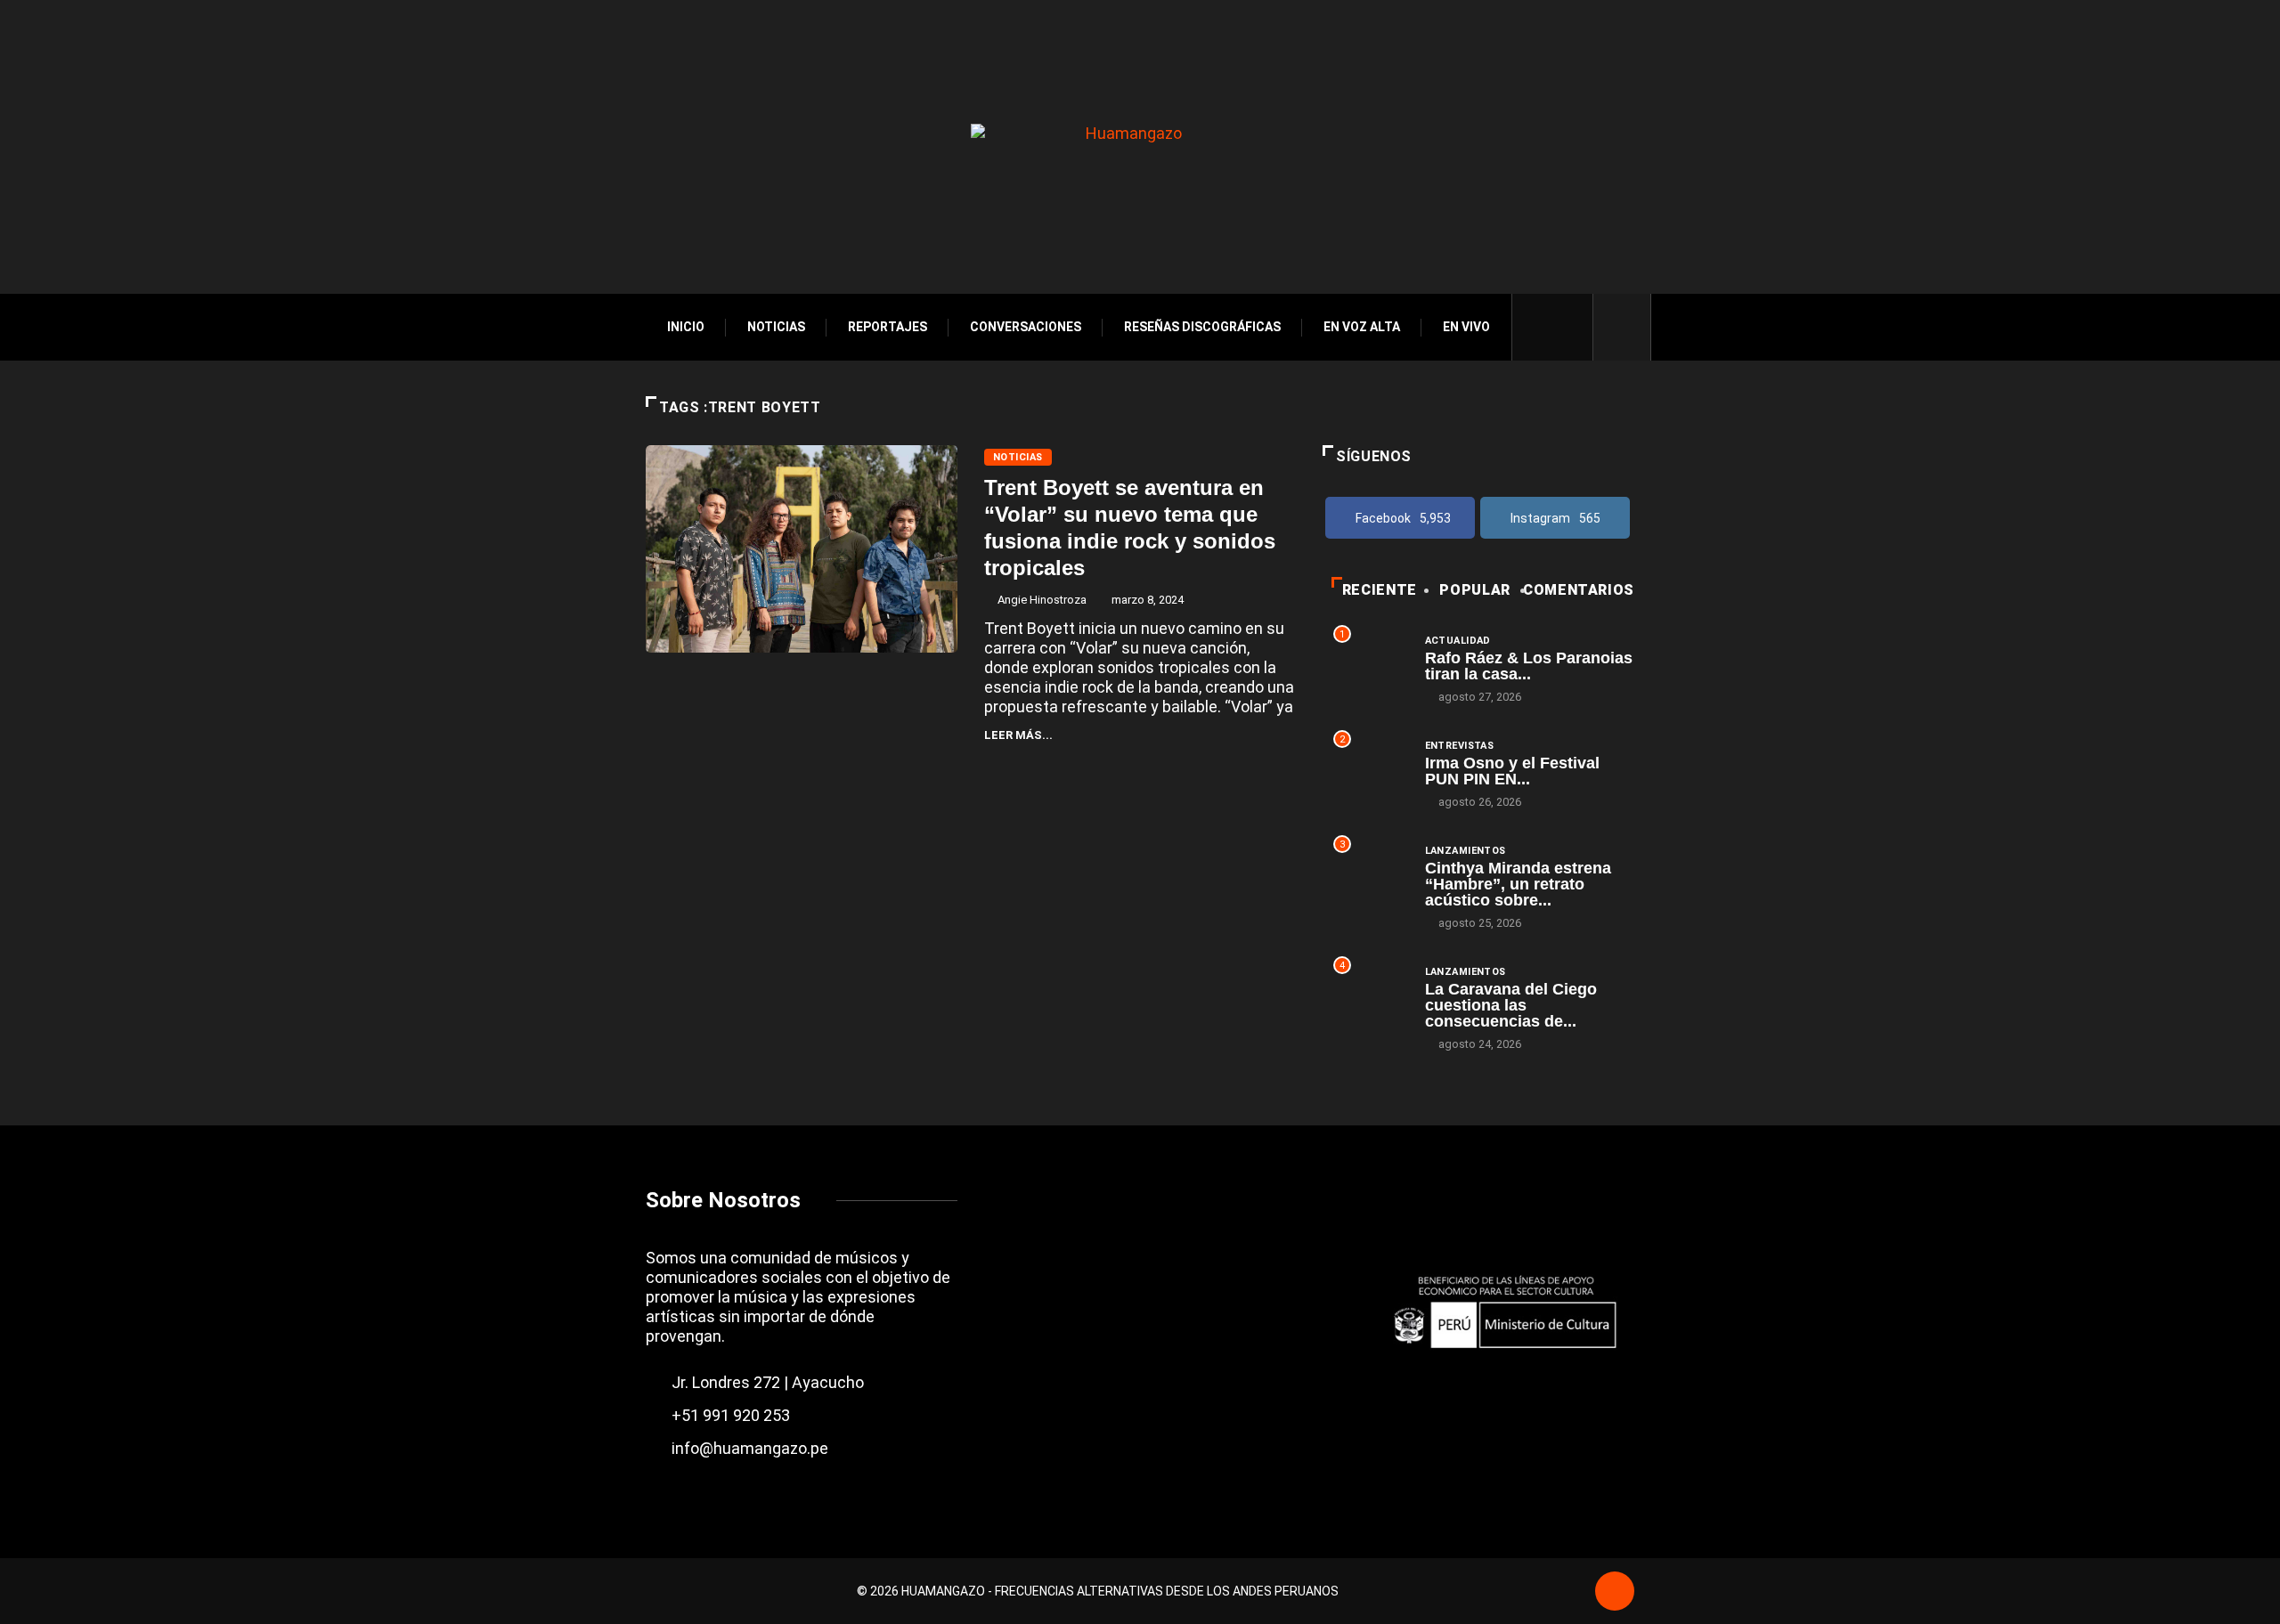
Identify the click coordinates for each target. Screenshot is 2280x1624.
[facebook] (1538, 327)
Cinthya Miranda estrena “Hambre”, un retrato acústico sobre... (1518, 884)
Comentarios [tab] (1579, 590)
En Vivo (1466, 327)
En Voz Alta (1362, 327)
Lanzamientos (1466, 851)
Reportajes (888, 327)
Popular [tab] (1474, 590)
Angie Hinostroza (1042, 600)
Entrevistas (1460, 746)
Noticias (776, 327)
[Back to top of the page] (1615, 1593)
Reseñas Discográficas (1202, 327)
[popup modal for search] (1622, 327)
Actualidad (1458, 641)
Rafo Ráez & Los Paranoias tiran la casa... (1529, 666)
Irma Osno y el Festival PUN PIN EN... (1512, 771)
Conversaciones (1026, 327)
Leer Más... (1018, 735)
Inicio (686, 327)
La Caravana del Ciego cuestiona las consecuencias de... (1511, 1005)
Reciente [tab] (1380, 590)
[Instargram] (1568, 327)
